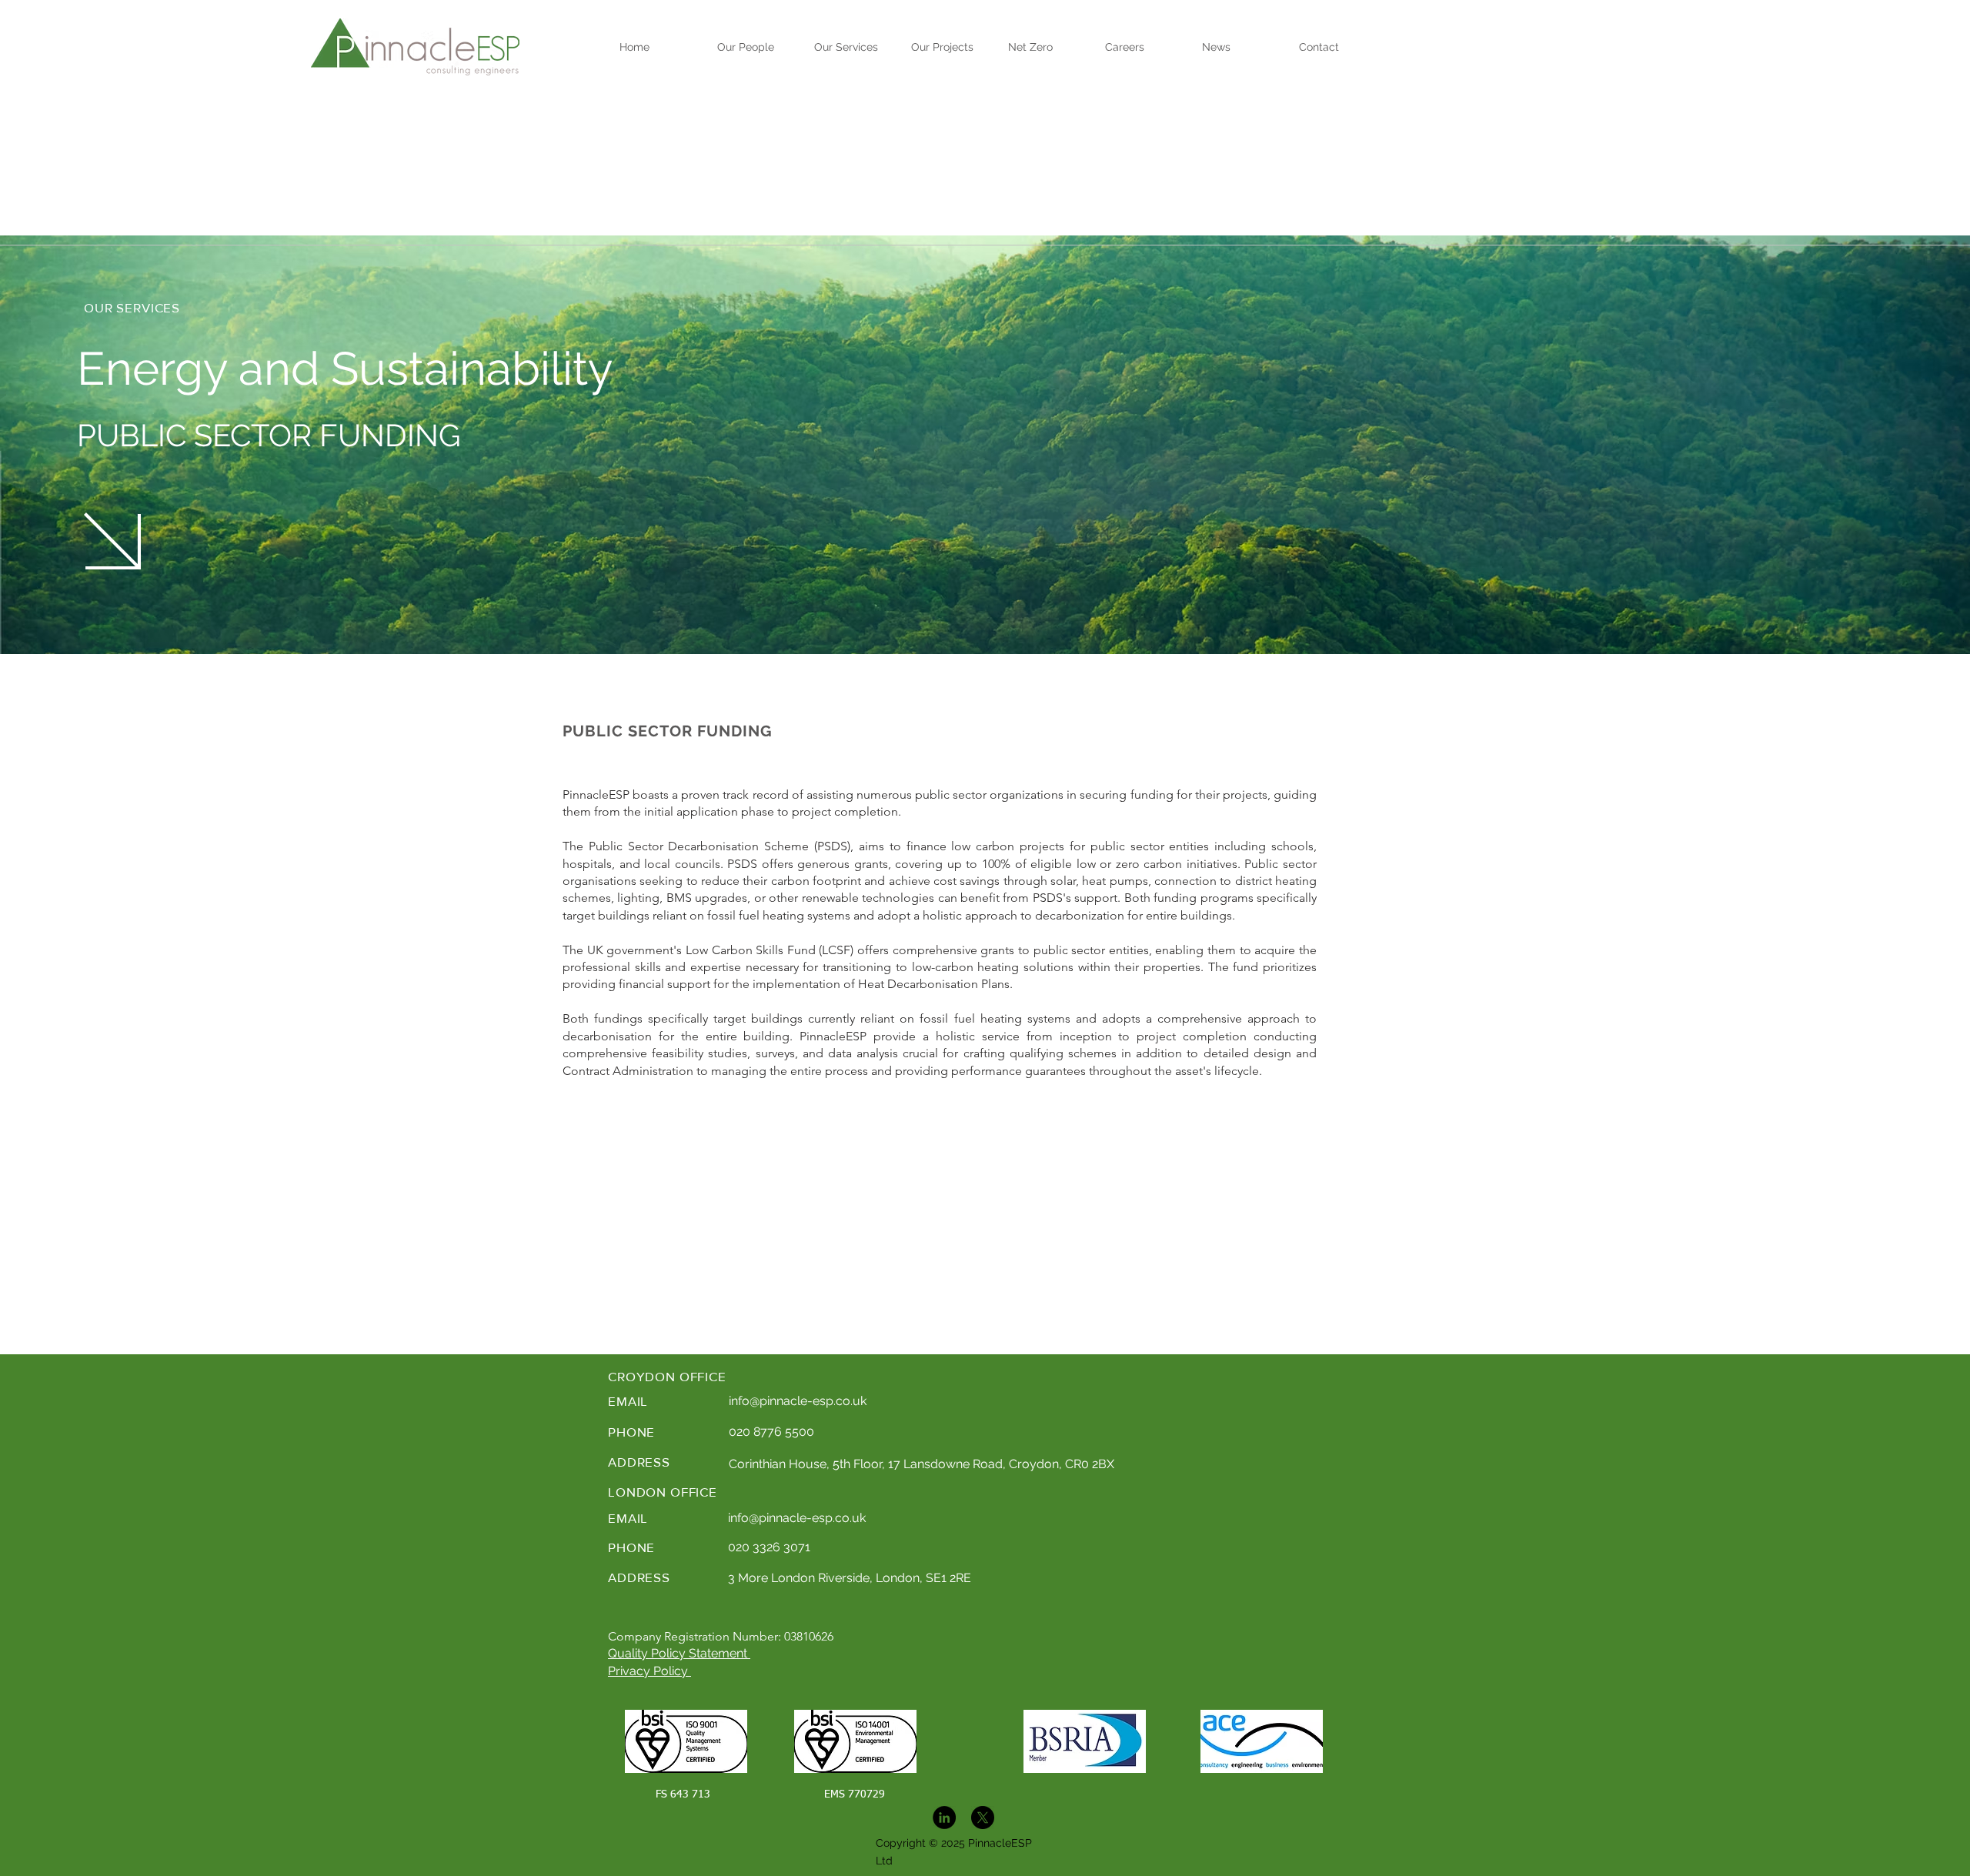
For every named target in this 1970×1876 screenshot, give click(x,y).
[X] (983, 1818)
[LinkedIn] (944, 1818)
